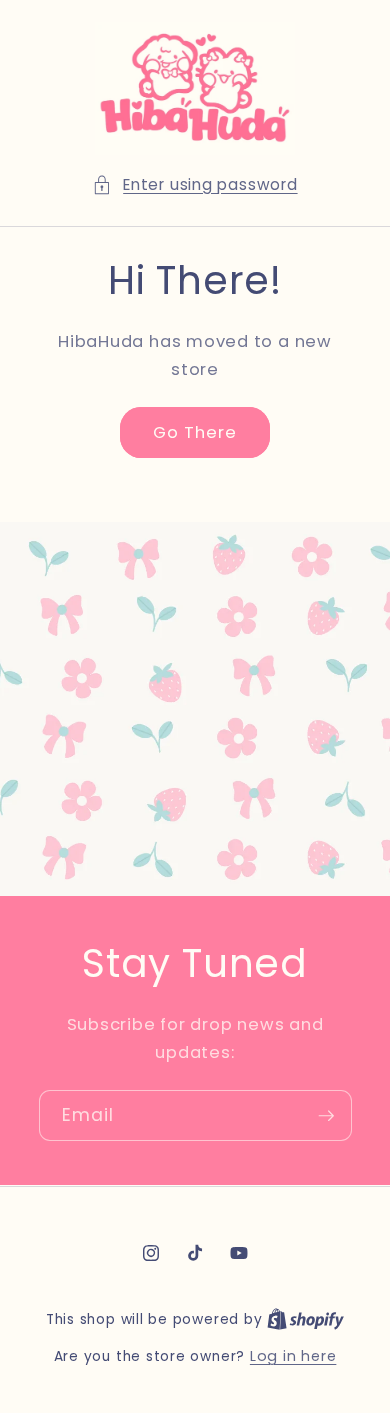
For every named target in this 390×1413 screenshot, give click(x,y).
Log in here (293, 1356)
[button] (194, 185)
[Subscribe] (326, 1116)
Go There (195, 432)
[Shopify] (305, 1319)
